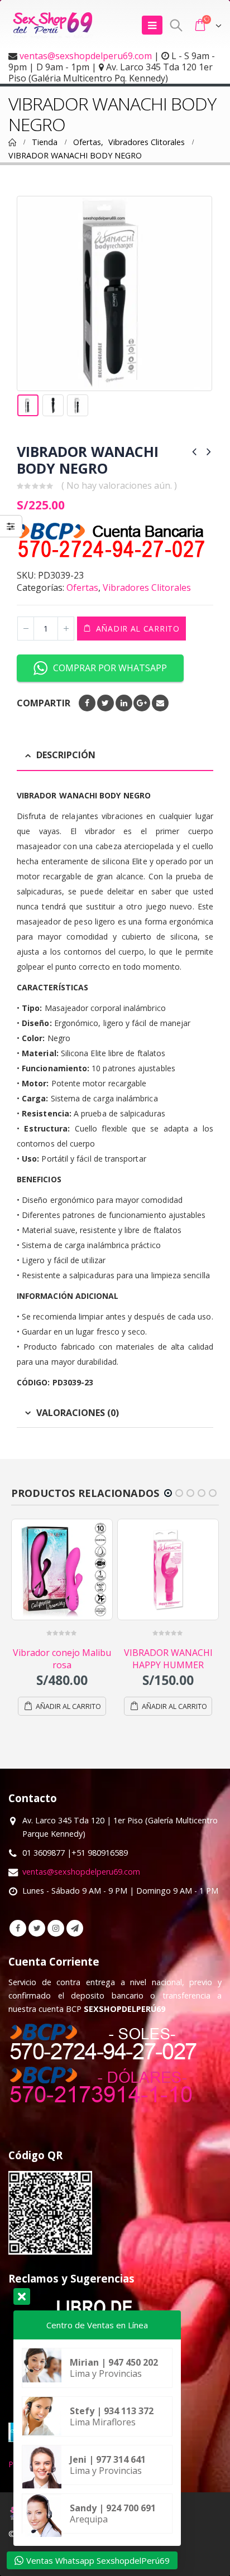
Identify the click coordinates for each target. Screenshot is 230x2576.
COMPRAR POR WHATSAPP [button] (110, 668)
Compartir (44, 703)
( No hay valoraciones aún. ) (119, 485)
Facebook (87, 703)
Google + (142, 703)
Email (160, 703)
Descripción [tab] (66, 755)
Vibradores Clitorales (147, 588)
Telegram (75, 1928)
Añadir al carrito (138, 629)
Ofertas (82, 588)
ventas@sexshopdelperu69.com (86, 56)
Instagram (56, 1928)
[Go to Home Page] (12, 142)
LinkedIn (124, 703)
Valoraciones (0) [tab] (78, 1413)
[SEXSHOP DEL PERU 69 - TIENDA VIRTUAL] (53, 25)
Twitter (106, 703)
